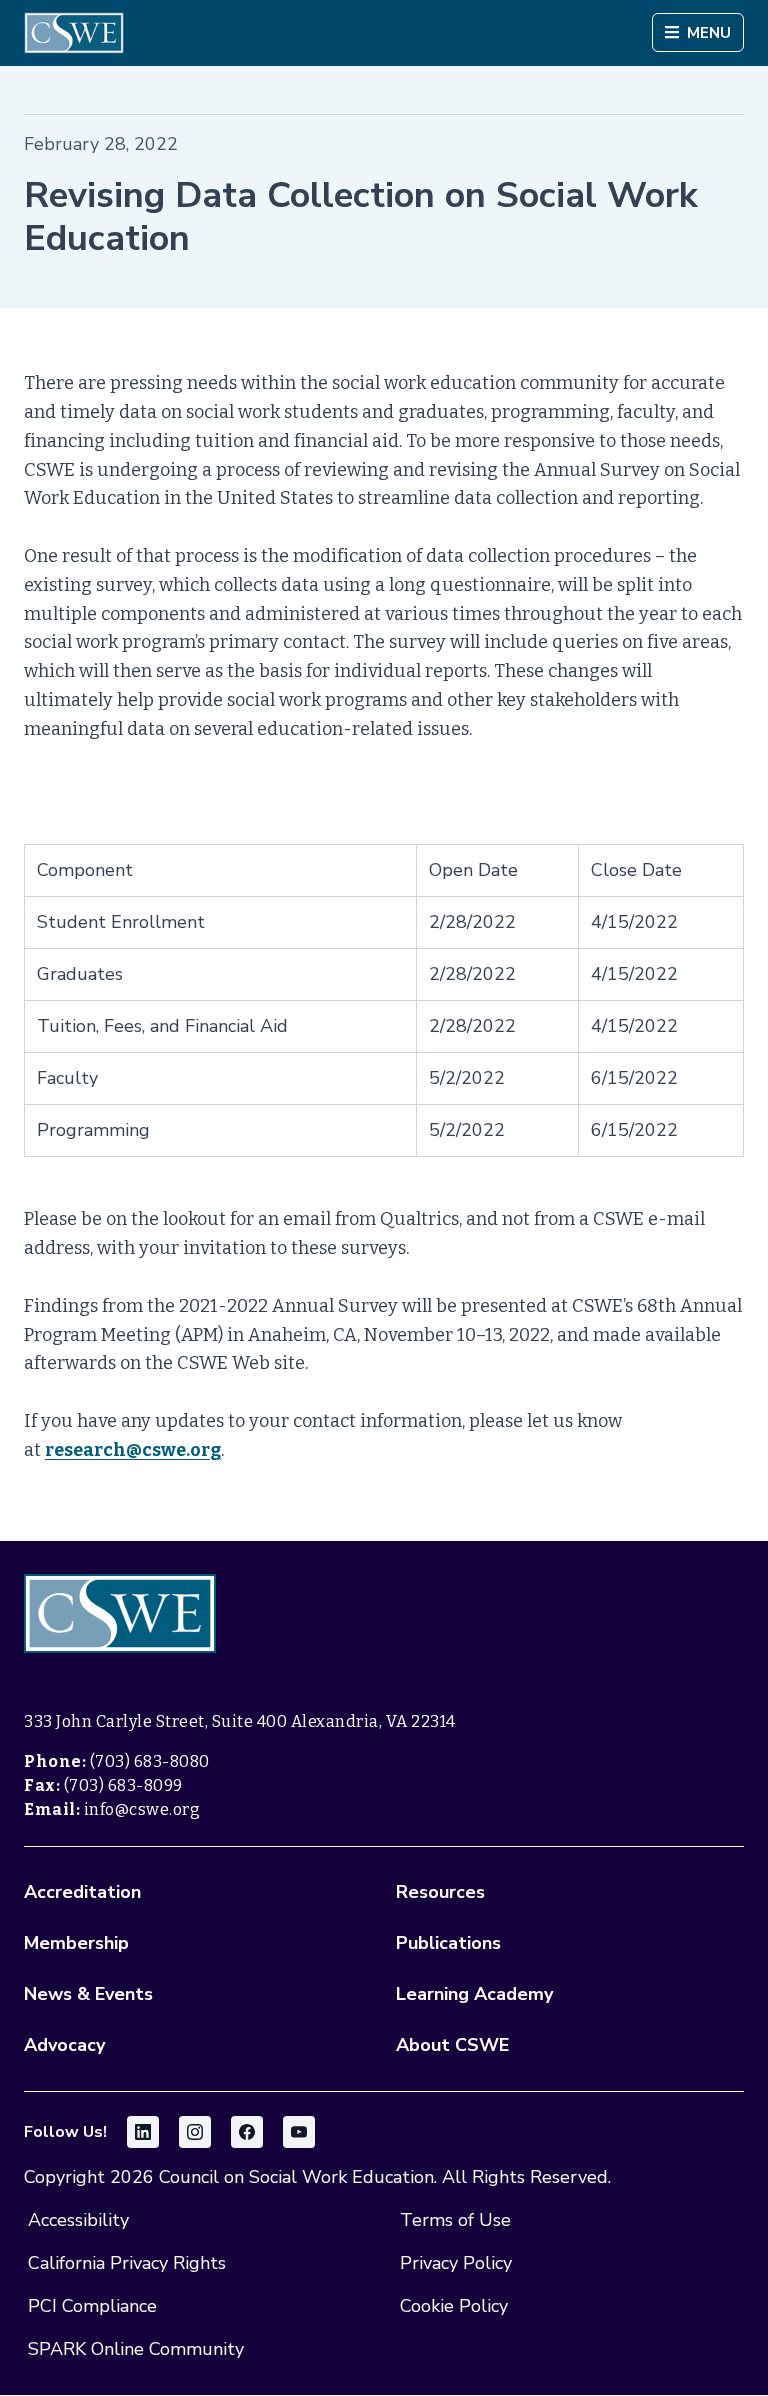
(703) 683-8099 (123, 1785)
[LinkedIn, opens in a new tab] (143, 2132)
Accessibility (78, 2220)
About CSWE (452, 2045)
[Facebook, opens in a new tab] (247, 2132)
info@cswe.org (142, 1809)
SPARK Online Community (136, 2349)
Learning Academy (474, 1994)
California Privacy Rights (127, 2263)
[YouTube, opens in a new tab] (299, 2132)
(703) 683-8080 (150, 1761)
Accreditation (82, 1892)
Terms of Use (455, 2220)
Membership (76, 1943)
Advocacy (64, 2045)
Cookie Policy (454, 2306)
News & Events (88, 1994)
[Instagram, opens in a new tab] (195, 2132)
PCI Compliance (92, 2306)
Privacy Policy (456, 2263)
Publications (448, 1943)
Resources (440, 1892)
